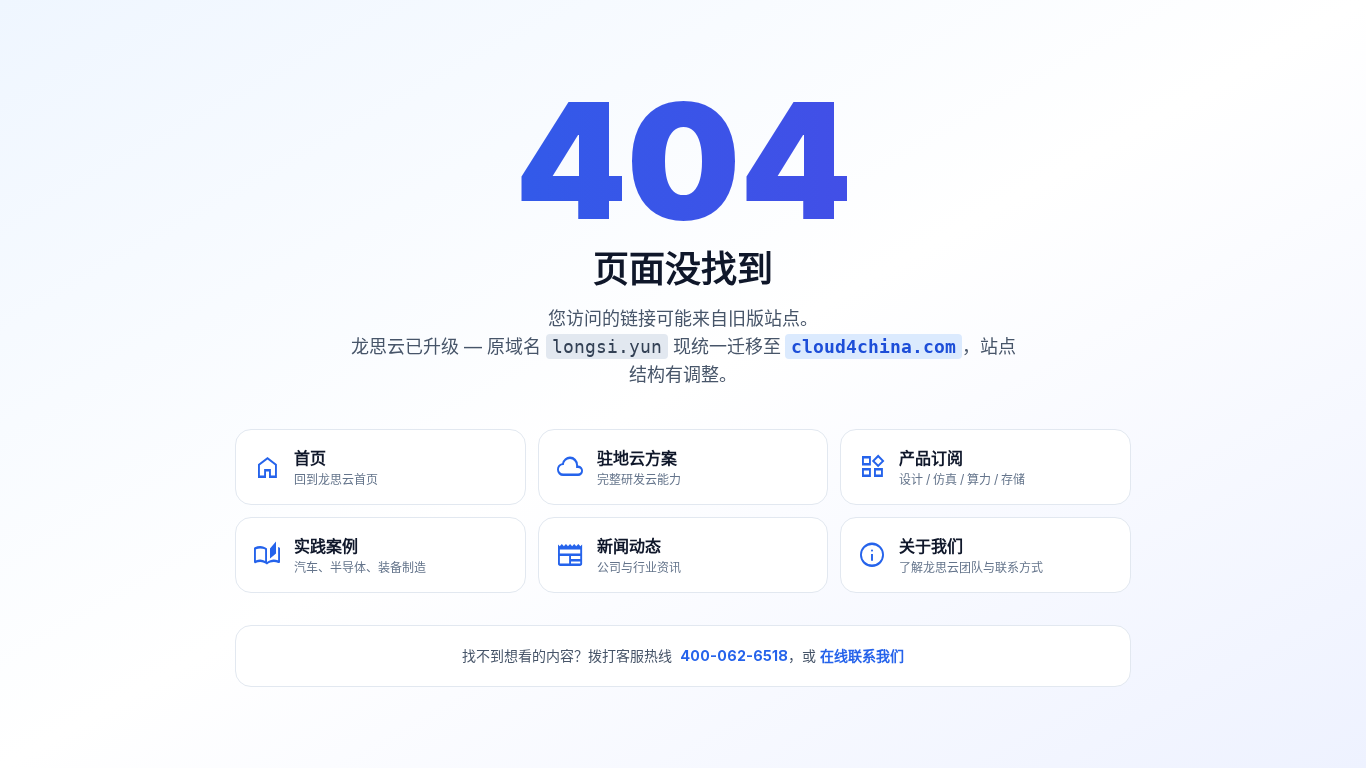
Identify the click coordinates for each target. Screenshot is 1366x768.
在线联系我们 (862, 655)
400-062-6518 (734, 655)
